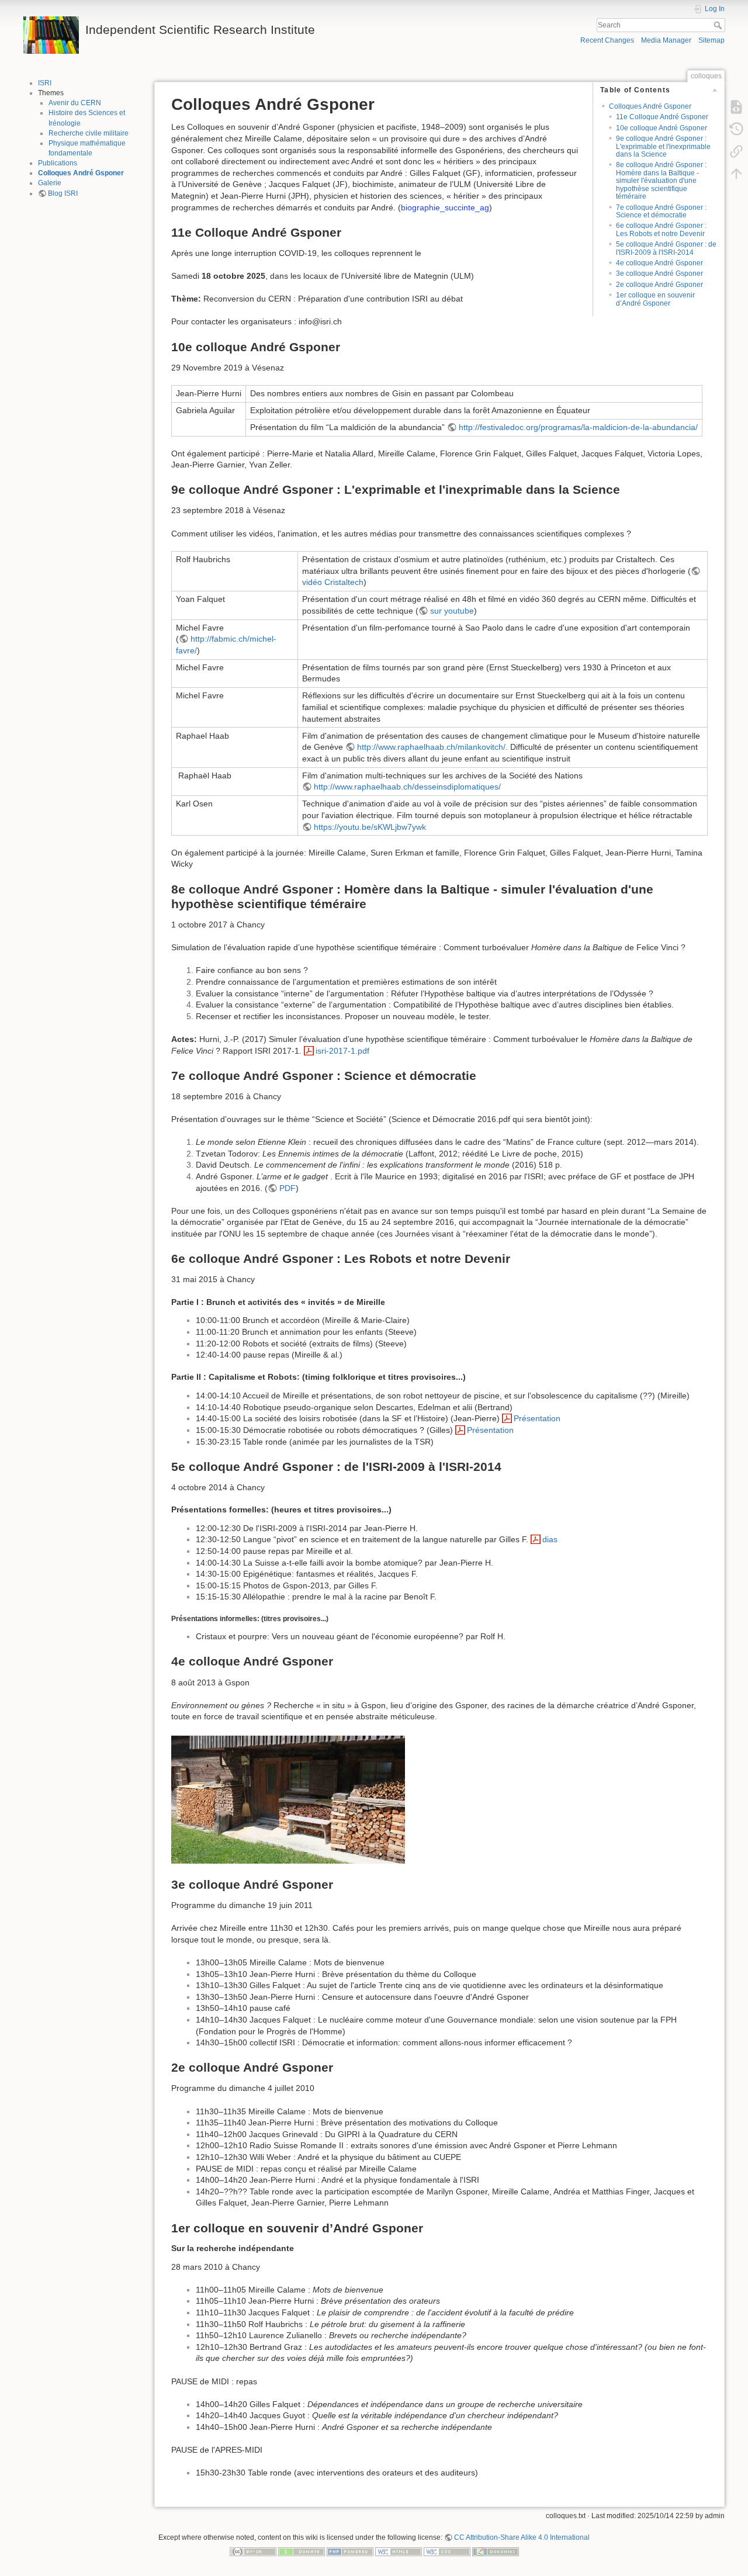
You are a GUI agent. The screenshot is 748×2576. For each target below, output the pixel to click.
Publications (58, 163)
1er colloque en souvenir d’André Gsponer (655, 299)
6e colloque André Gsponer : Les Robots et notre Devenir (661, 229)
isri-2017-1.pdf (342, 1051)
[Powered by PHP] (350, 2551)
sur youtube (452, 611)
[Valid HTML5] (399, 2551)
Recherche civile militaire (89, 133)
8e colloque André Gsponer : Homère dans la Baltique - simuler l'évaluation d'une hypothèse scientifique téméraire (661, 181)
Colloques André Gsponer (81, 173)
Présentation (537, 1418)
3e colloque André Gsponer (659, 273)
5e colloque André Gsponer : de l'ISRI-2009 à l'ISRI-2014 (666, 248)
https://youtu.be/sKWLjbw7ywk (370, 827)
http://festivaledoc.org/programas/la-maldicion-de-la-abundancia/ (578, 427)
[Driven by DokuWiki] (496, 2551)
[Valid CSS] (447, 2551)
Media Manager (666, 40)
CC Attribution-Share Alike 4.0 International (522, 2537)
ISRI (45, 83)
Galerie (50, 183)
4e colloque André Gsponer (659, 263)
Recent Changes (607, 40)
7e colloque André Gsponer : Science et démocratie (661, 211)
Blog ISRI (63, 193)
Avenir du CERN (75, 103)
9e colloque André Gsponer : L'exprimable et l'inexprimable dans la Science (663, 146)
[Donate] (302, 2551)
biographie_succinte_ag (445, 207)
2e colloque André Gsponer (659, 285)
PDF (288, 1188)
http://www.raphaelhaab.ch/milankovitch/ (431, 747)
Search (719, 25)
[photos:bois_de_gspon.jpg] (288, 1799)
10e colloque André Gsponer (662, 128)
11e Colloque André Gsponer (662, 117)
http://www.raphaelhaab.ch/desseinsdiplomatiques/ (407, 787)
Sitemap (711, 40)
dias (550, 1539)
